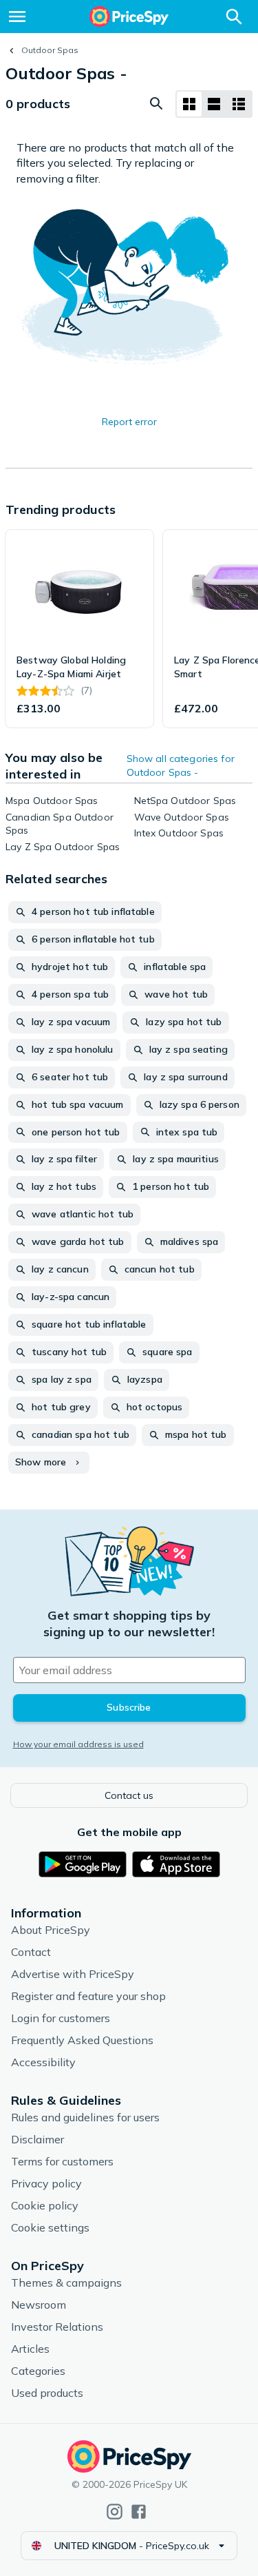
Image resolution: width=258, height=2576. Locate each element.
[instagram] (115, 2512)
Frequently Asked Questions (82, 2040)
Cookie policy (45, 2205)
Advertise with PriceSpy (73, 1974)
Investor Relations (57, 2327)
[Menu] (17, 17)
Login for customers (61, 2018)
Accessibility (43, 2062)
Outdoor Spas (50, 50)
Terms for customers (62, 2161)
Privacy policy (46, 2183)
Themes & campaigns (66, 2283)
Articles (30, 2349)
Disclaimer (37, 2139)
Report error (129, 422)
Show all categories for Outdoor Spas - (181, 765)
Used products (47, 2393)
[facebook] (139, 2512)
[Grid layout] (189, 104)
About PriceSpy (51, 1930)
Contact (31, 1952)
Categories (38, 2371)
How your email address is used (78, 1744)
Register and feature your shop (88, 1996)
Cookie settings (50, 2227)
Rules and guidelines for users (85, 2117)
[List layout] (214, 104)
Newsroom (39, 2305)
